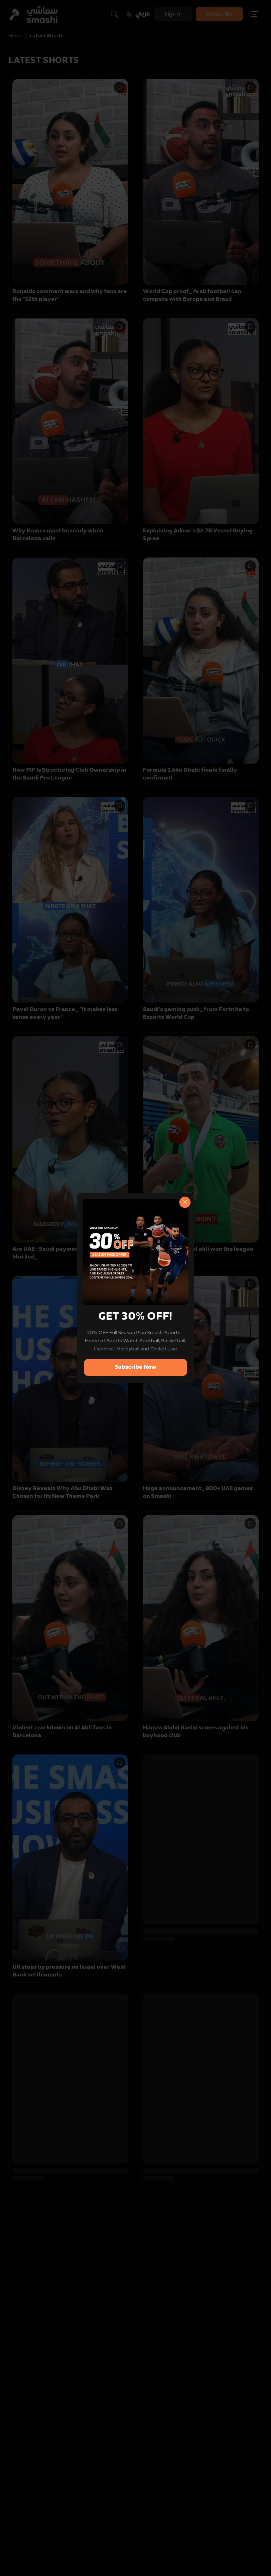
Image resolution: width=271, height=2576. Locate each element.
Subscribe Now (135, 1367)
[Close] (185, 1202)
